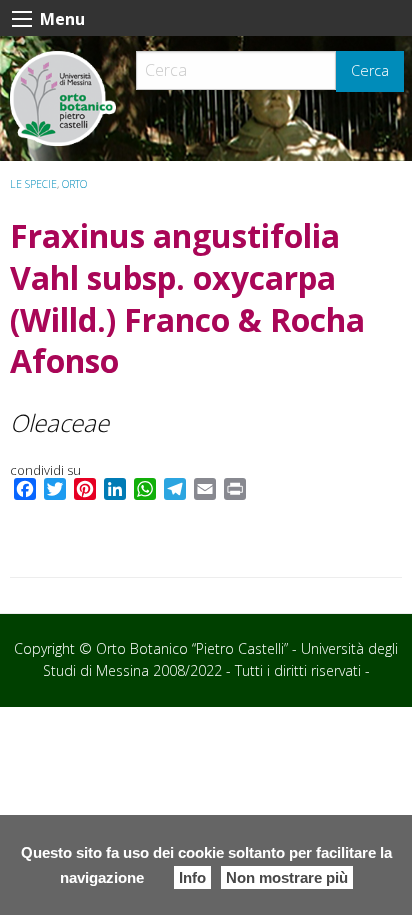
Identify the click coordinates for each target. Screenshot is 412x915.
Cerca (370, 70)
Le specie (33, 184)
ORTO (74, 184)
